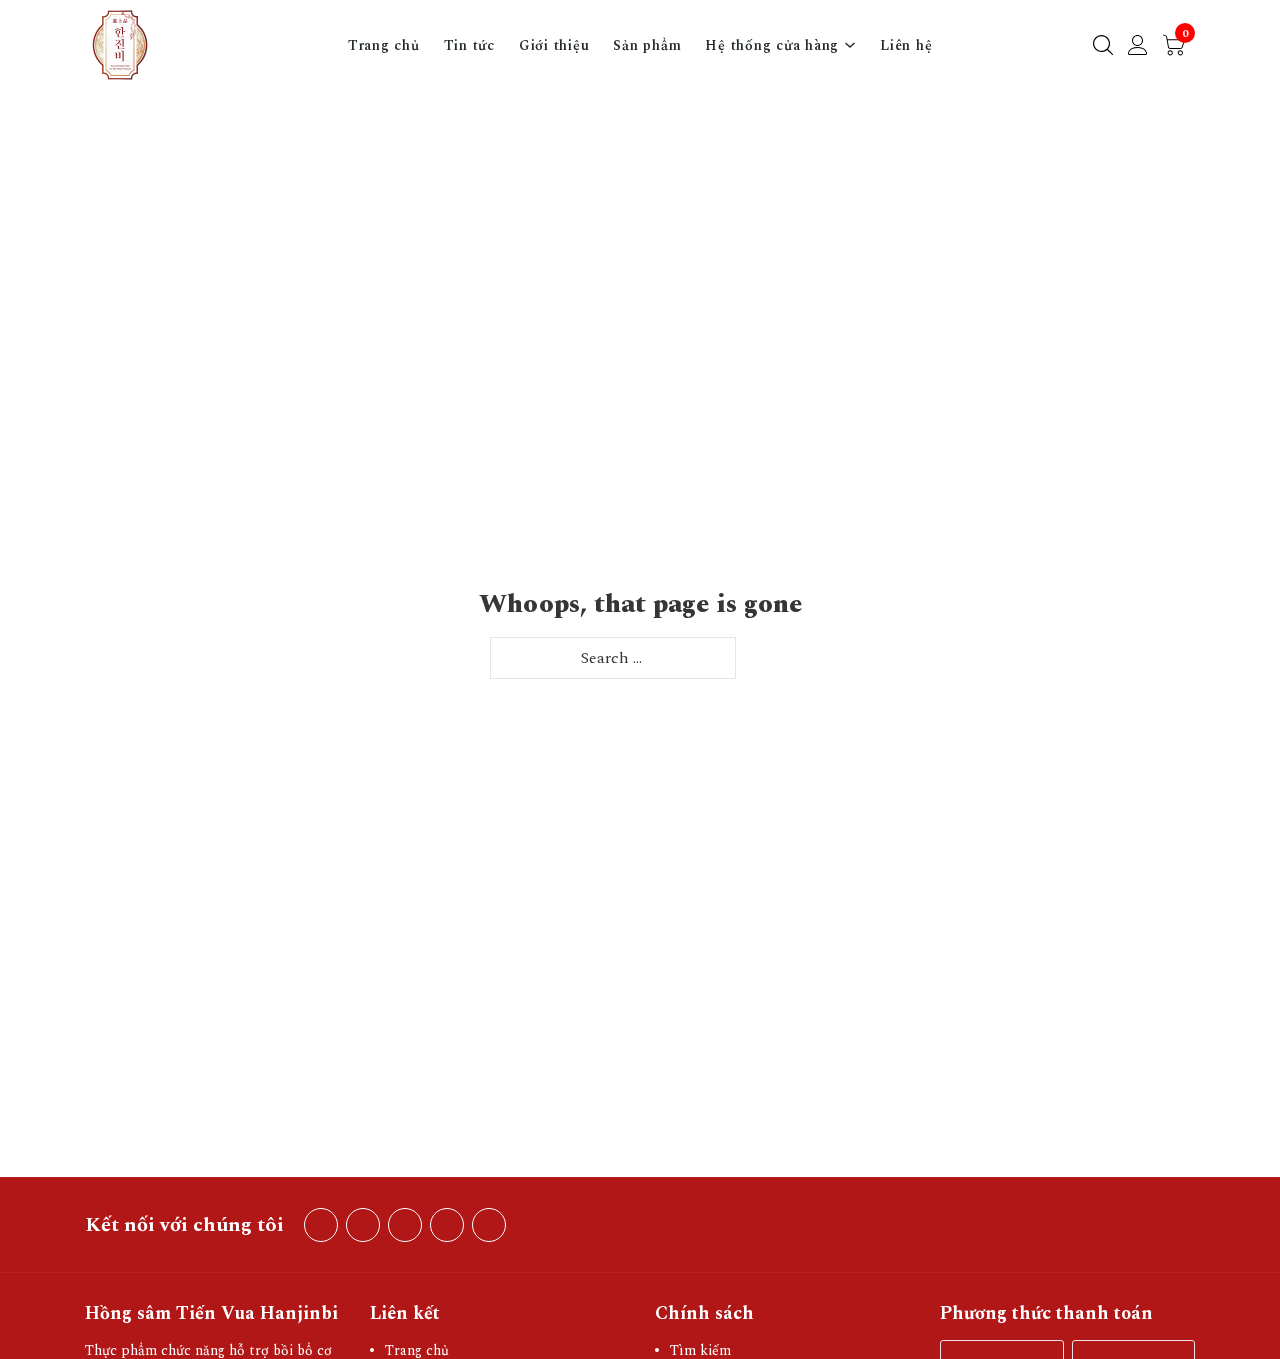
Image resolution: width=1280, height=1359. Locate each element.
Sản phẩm (647, 45)
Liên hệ (906, 45)
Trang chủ (384, 45)
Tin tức (469, 45)
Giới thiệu (554, 45)
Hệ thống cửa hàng (772, 45)
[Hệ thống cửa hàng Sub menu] (850, 45)
